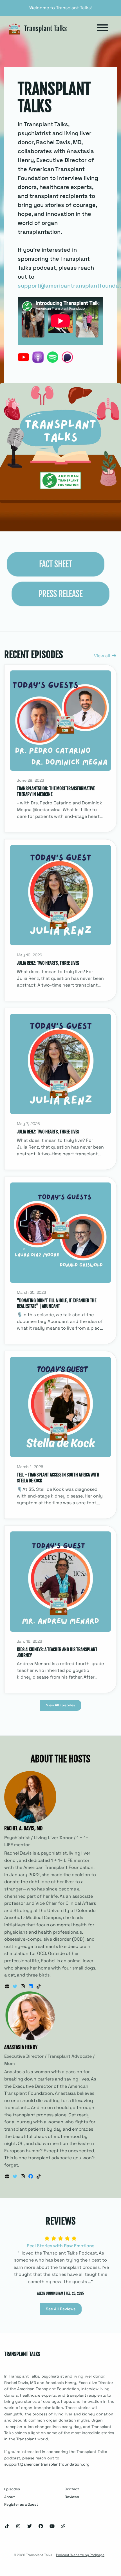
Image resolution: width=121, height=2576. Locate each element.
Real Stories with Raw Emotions (60, 2246)
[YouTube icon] (52, 2526)
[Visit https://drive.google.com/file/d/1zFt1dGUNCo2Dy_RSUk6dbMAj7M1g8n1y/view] (60, 593)
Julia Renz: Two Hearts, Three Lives (48, 963)
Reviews (72, 2497)
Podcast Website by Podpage (80, 2555)
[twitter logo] (15, 1986)
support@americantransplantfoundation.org (47, 2464)
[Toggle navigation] (102, 29)
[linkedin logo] (31, 1986)
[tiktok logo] (39, 1986)
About (10, 2497)
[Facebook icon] (41, 2526)
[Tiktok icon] (7, 2526)
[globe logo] (8, 1986)
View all (103, 656)
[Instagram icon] (18, 2526)
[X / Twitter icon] (30, 2526)
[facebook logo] (31, 2176)
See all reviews (61, 2309)
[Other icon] (64, 2526)
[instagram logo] (23, 1986)
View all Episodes (61, 1705)
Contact (72, 2489)
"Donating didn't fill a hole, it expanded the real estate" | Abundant (57, 1303)
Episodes (12, 2489)
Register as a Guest (21, 2504)
